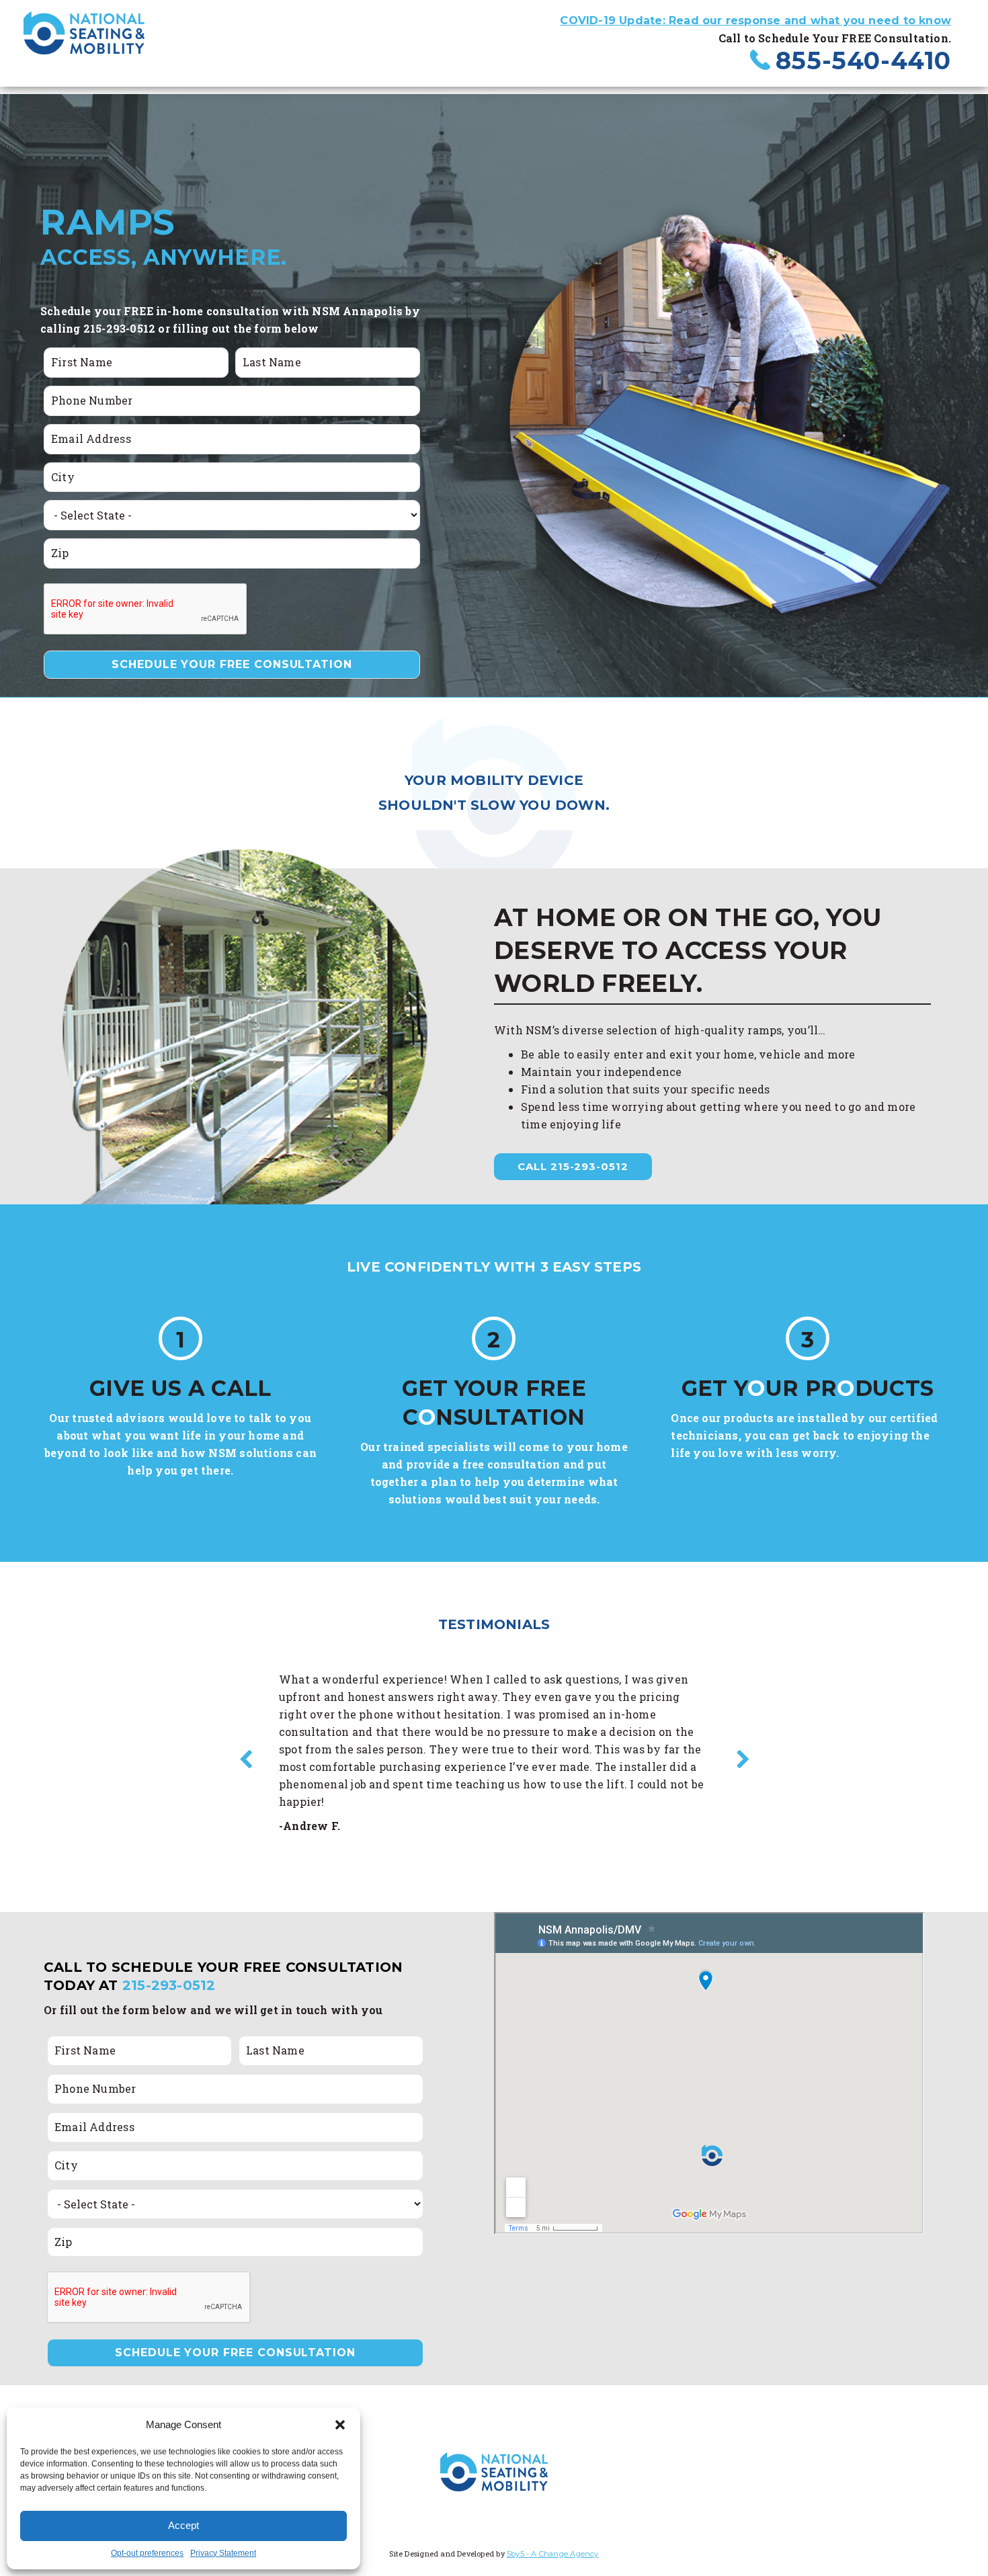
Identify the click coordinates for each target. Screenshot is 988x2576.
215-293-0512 (169, 1985)
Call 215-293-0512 (573, 1166)
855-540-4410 (863, 60)
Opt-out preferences (147, 2553)
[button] (340, 2425)
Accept (183, 2525)
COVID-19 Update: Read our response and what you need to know (755, 20)
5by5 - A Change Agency (553, 2554)
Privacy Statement (223, 2553)
